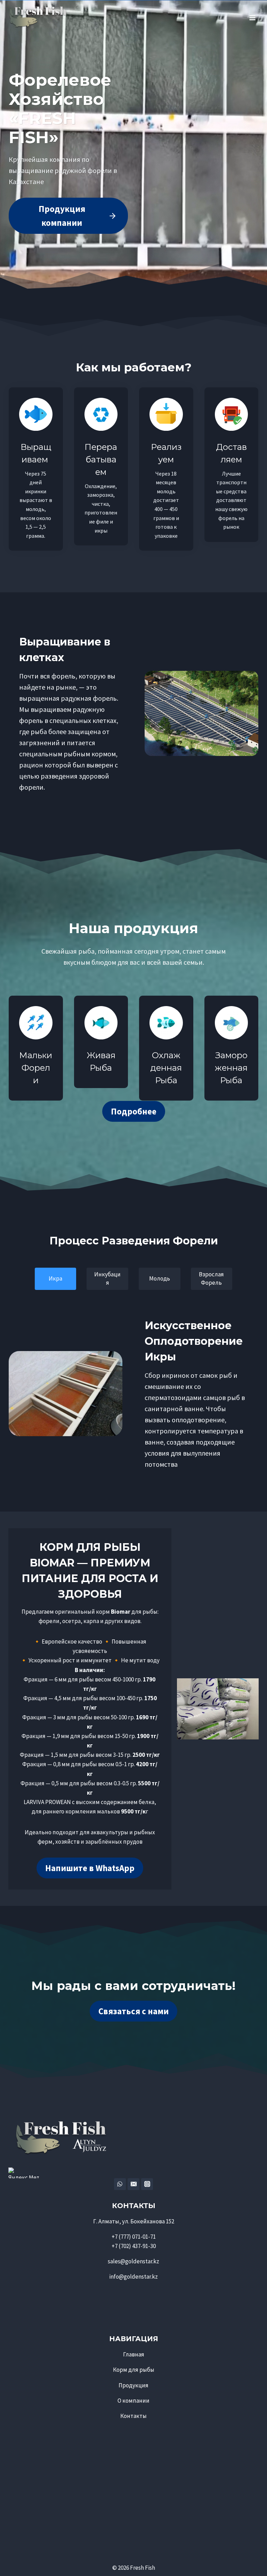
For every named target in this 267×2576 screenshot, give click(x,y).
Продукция (133, 2385)
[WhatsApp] (120, 2184)
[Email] (133, 2184)
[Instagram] (147, 2184)
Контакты (133, 2416)
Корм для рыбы (134, 2370)
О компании (133, 2401)
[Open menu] (252, 15)
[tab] (56, 1279)
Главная (134, 2354)
